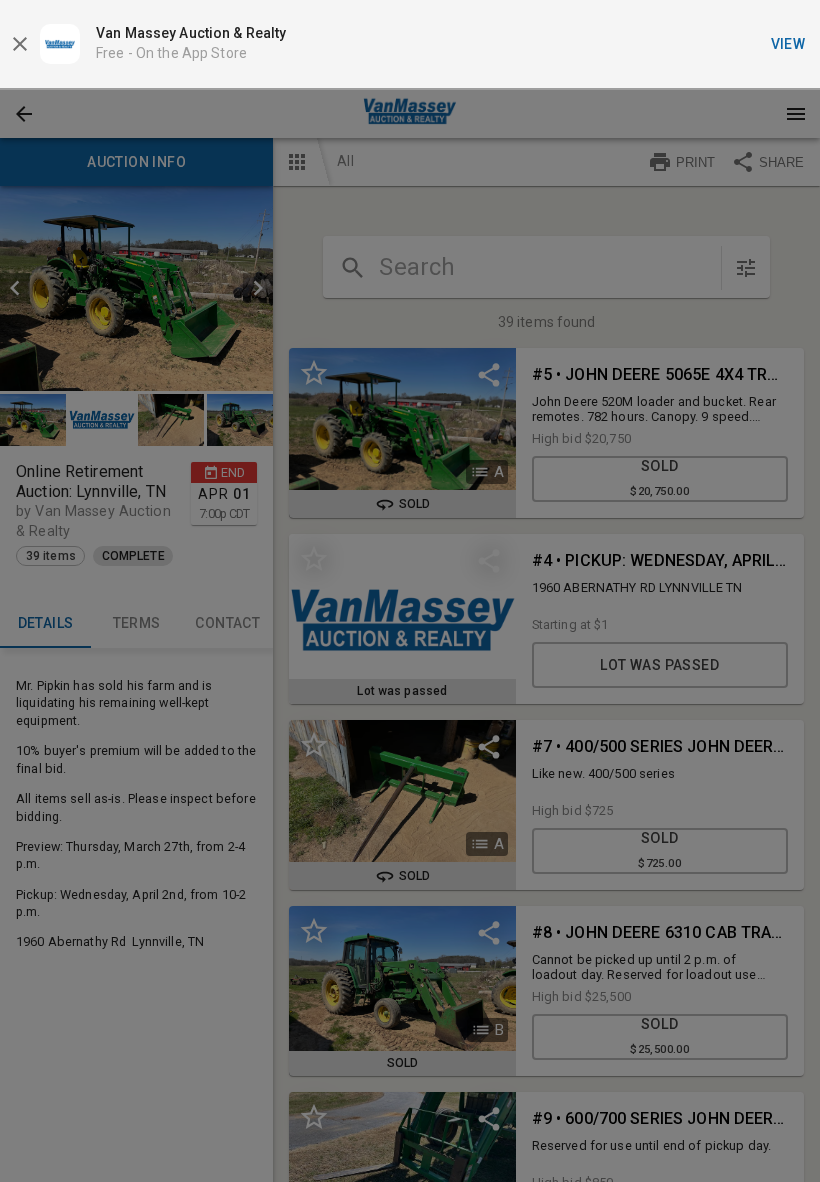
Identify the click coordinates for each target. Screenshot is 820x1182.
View (788, 44)
